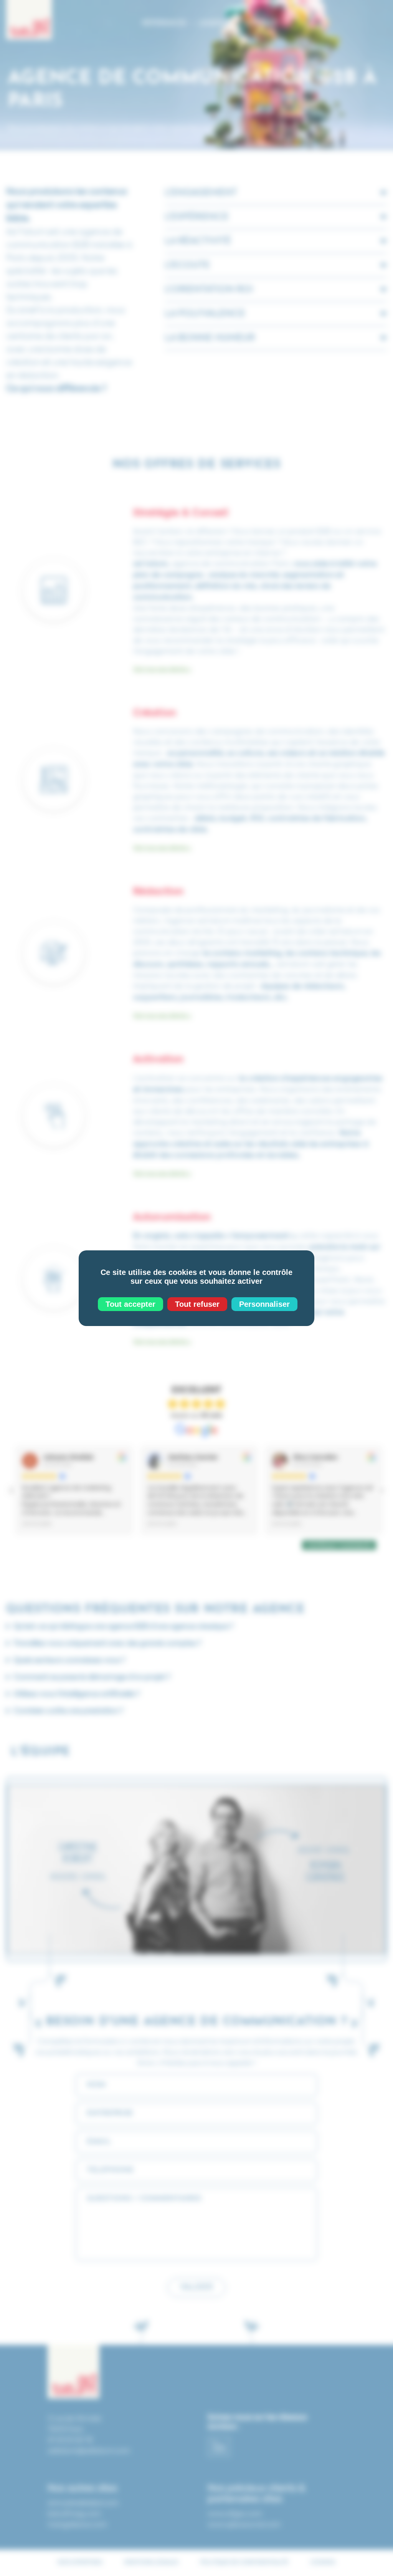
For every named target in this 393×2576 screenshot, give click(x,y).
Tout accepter (130, 1304)
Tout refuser (197, 1304)
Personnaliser (264, 1304)
